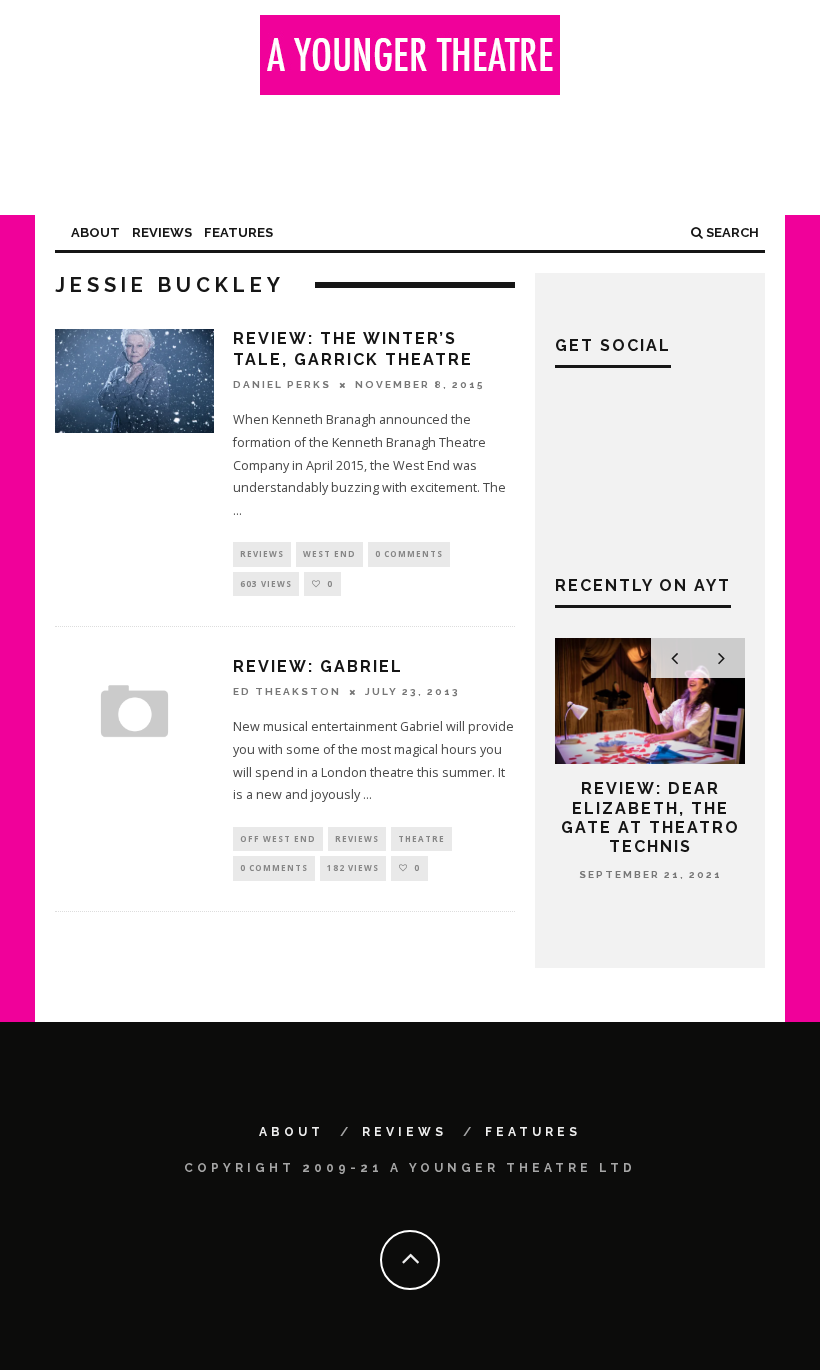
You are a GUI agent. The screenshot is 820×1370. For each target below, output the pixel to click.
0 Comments (409, 553)
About (95, 232)
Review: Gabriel (318, 666)
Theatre (421, 838)
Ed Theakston (287, 691)
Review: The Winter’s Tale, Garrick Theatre (353, 349)
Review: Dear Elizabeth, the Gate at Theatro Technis (650, 817)
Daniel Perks (282, 384)
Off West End (278, 838)
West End (329, 553)
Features (238, 232)
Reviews (162, 232)
